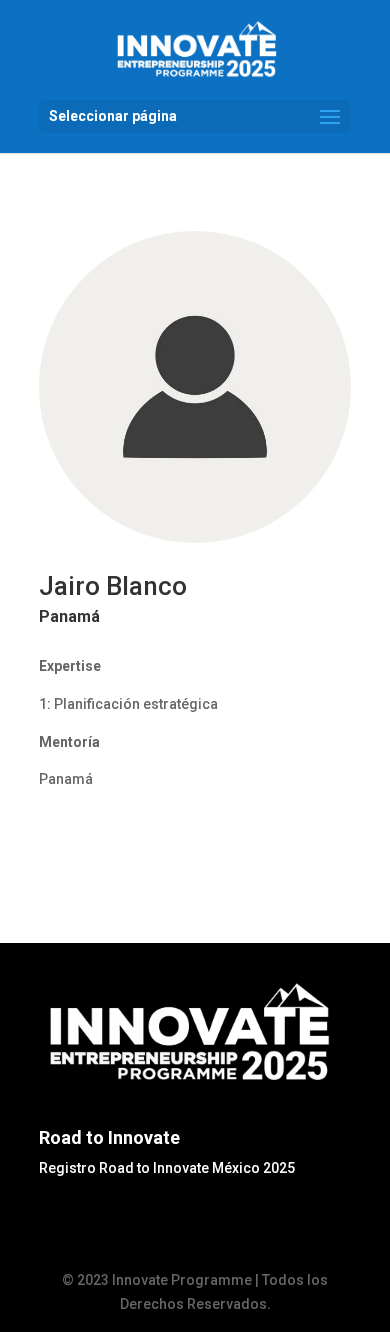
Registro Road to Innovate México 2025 (167, 1168)
